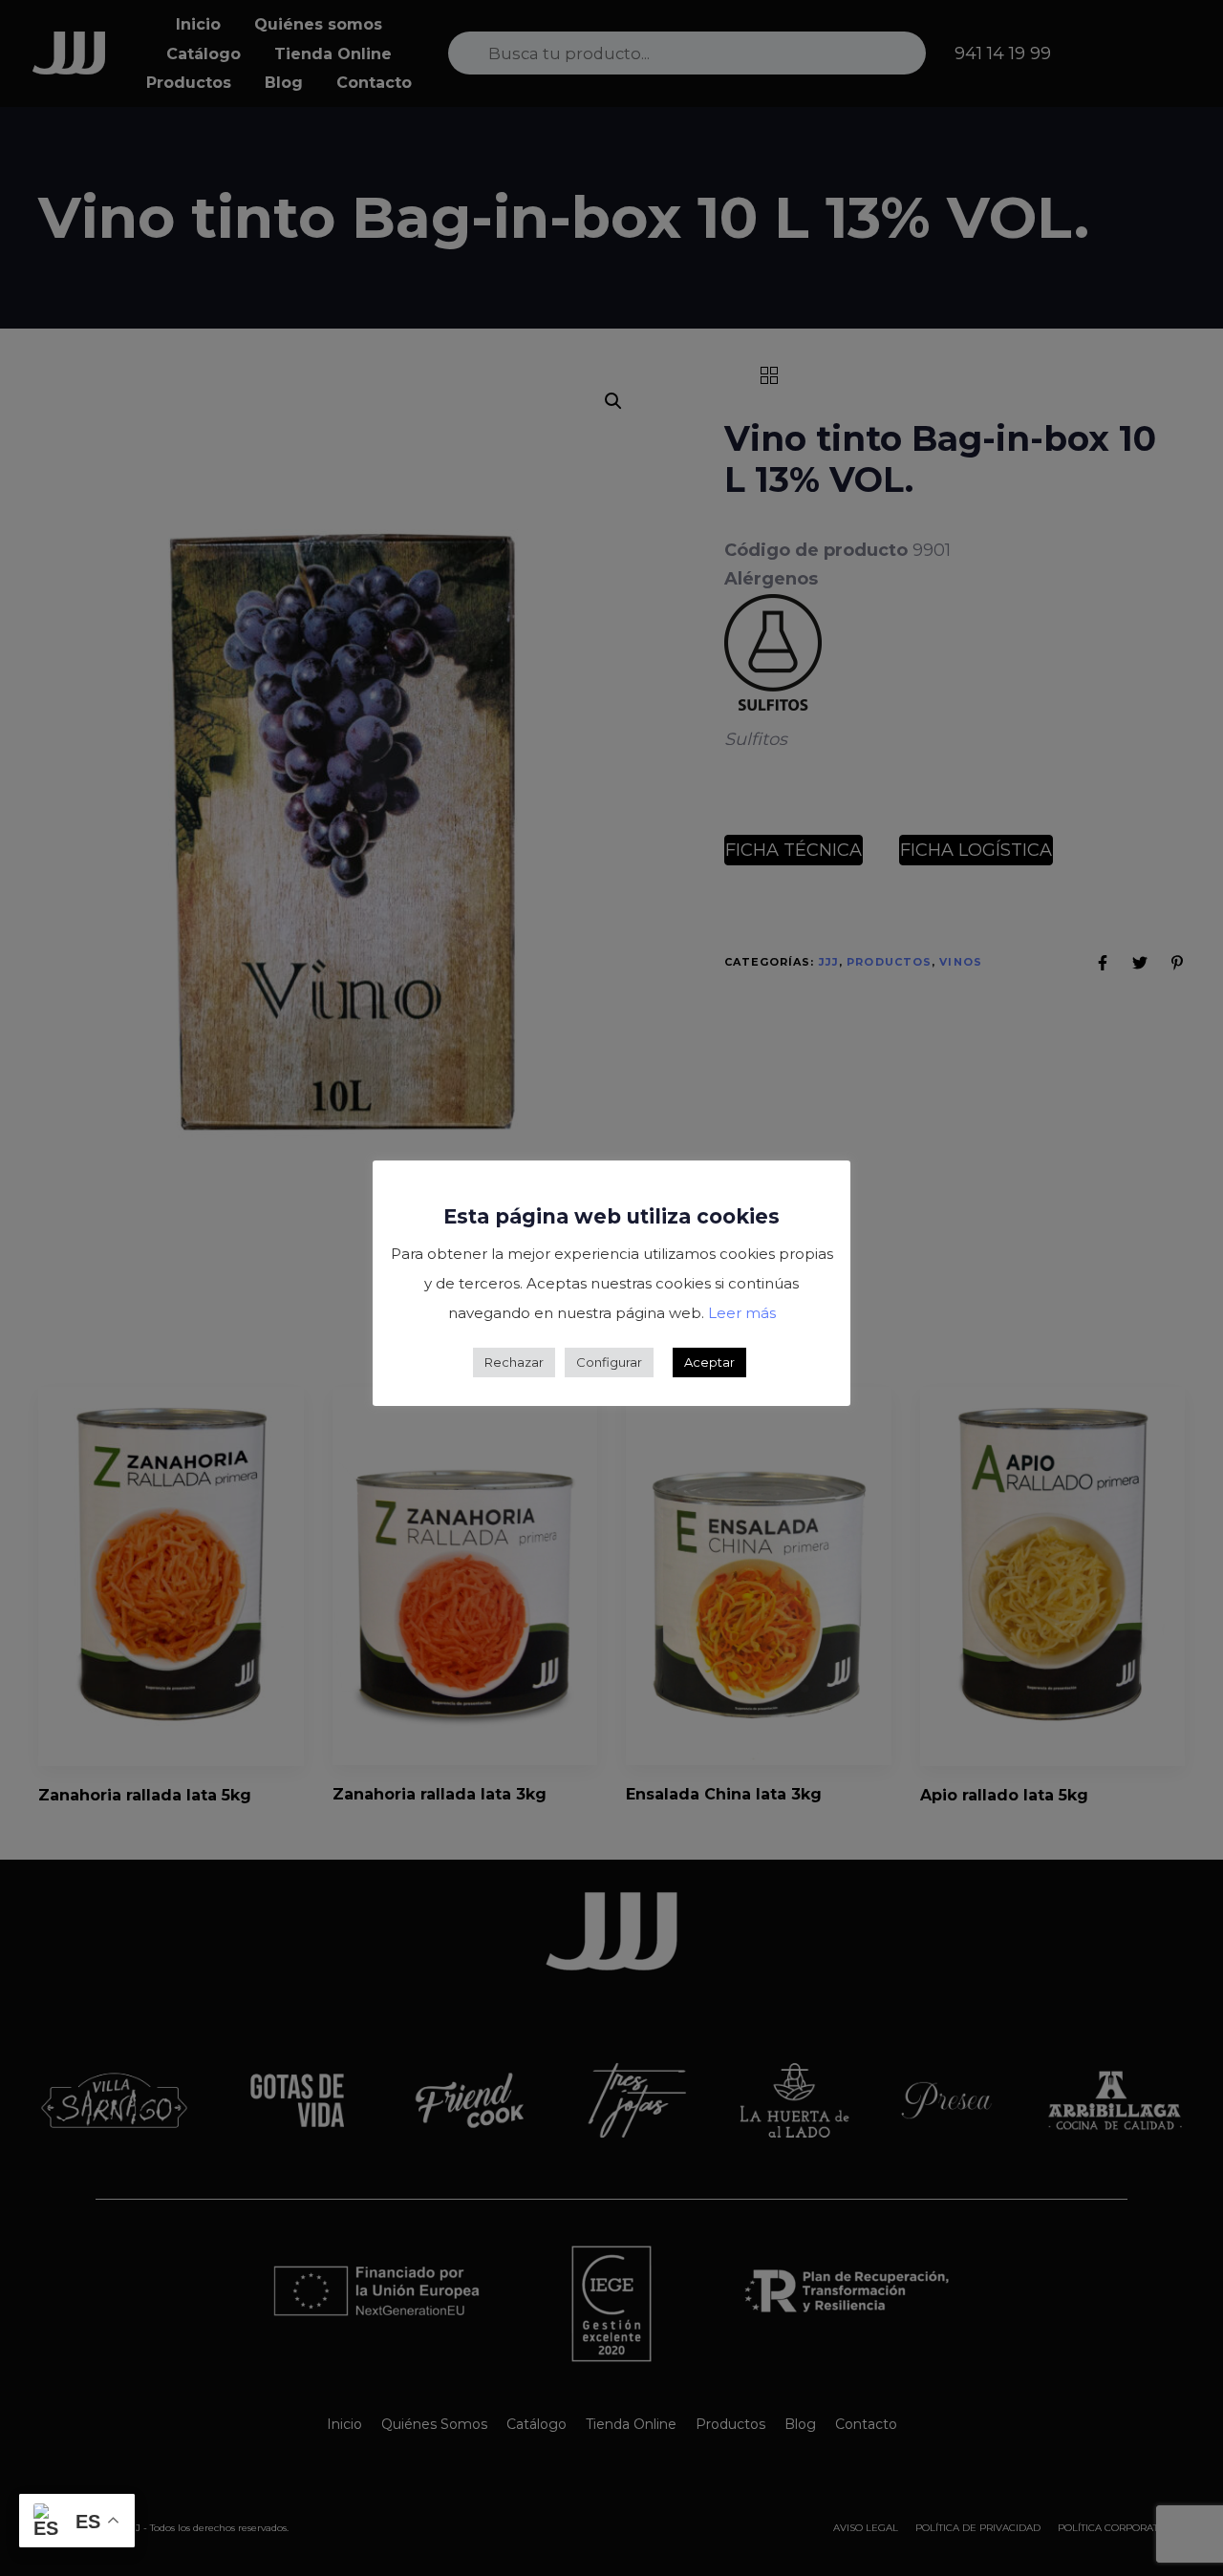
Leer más (742, 1313)
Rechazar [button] (514, 1362)
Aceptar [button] (709, 1362)
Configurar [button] (609, 1362)
